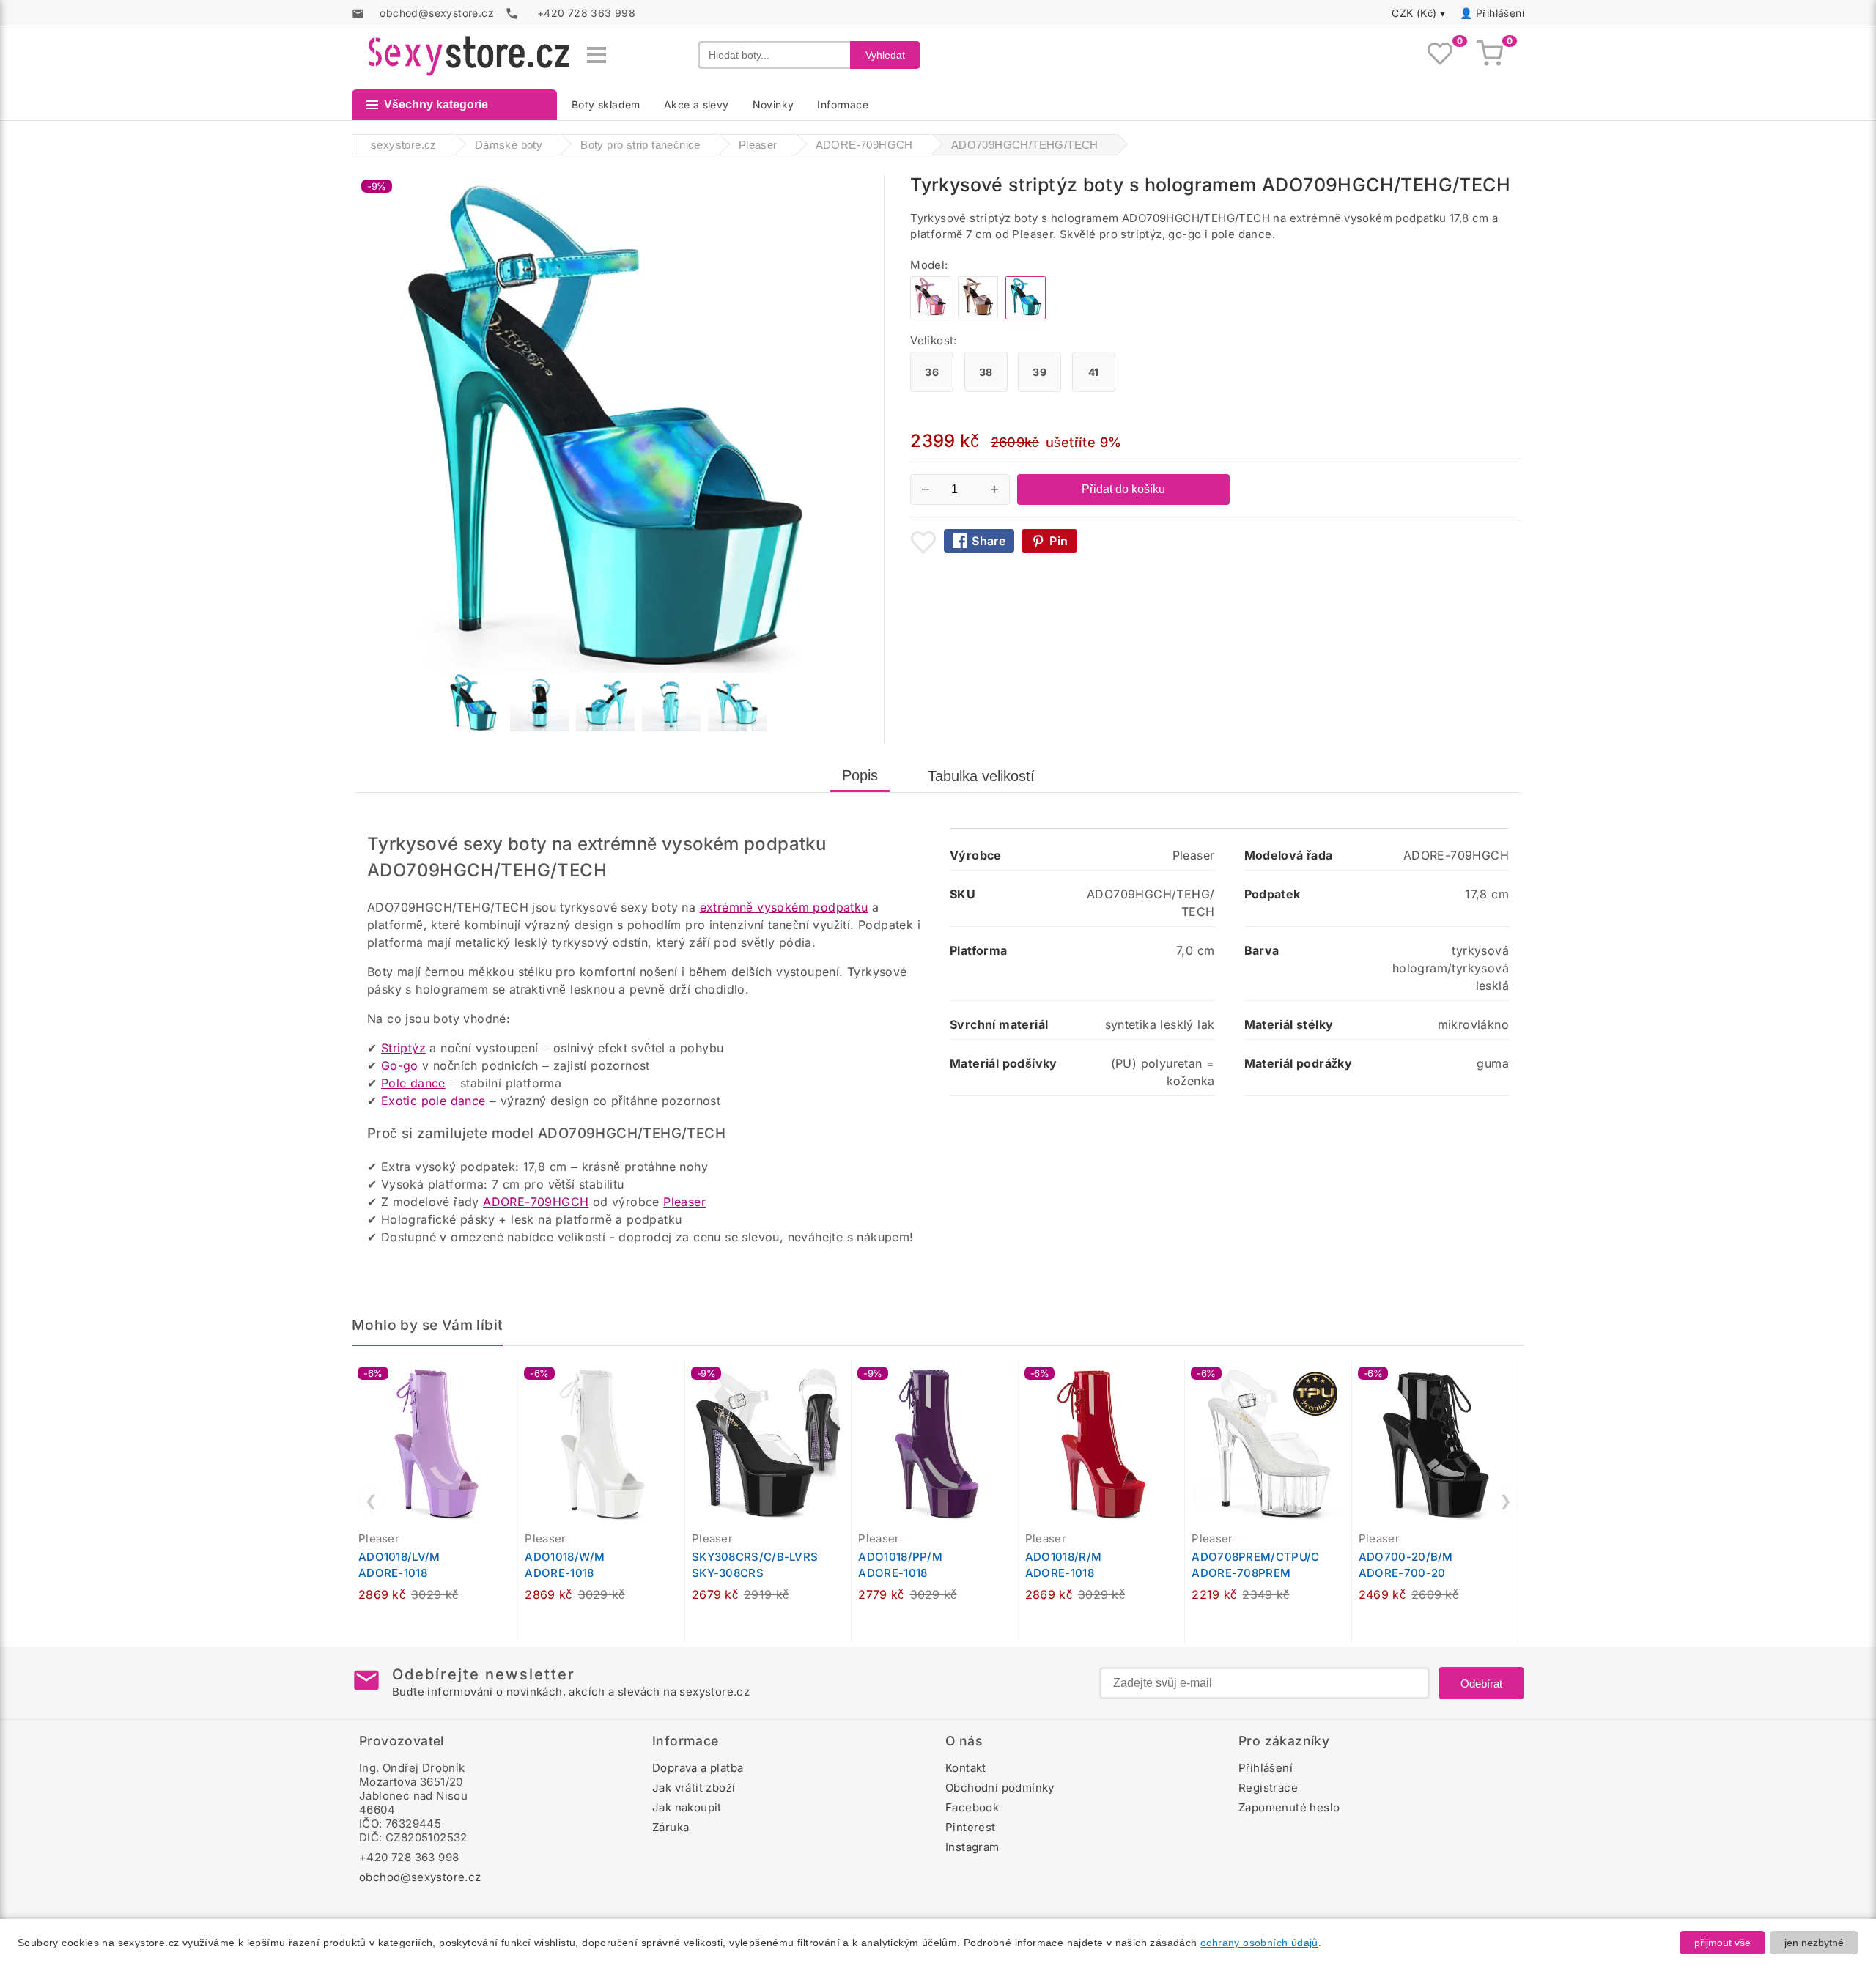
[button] (510, 1380)
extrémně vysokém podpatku (784, 907)
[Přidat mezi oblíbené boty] (923, 542)
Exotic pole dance (433, 1101)
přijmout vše (1722, 1943)
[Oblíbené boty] (1440, 55)
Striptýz (403, 1048)
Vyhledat (885, 55)
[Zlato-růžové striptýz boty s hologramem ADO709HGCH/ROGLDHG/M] (978, 315)
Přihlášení (1500, 13)
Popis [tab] (860, 775)
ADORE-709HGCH (536, 1202)
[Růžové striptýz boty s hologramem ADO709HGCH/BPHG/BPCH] (930, 315)
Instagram (972, 1847)
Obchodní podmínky (1000, 1788)
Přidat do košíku (1123, 489)
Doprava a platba (698, 1768)
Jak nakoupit (687, 1807)
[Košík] (1490, 55)
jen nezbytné (1814, 1943)
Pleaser (684, 1202)
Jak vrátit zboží (694, 1788)
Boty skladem (606, 104)
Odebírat (1481, 1684)
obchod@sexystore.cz (420, 1877)
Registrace (1268, 1788)
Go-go (400, 1065)
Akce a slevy (697, 104)
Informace (843, 104)
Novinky (773, 104)
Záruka (671, 1827)
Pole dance (413, 1083)
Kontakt (966, 1768)
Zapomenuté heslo (1289, 1807)
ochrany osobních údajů (1259, 1943)
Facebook (972, 1807)
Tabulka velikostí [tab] (981, 776)
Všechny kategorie (436, 104)
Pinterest (971, 1827)
